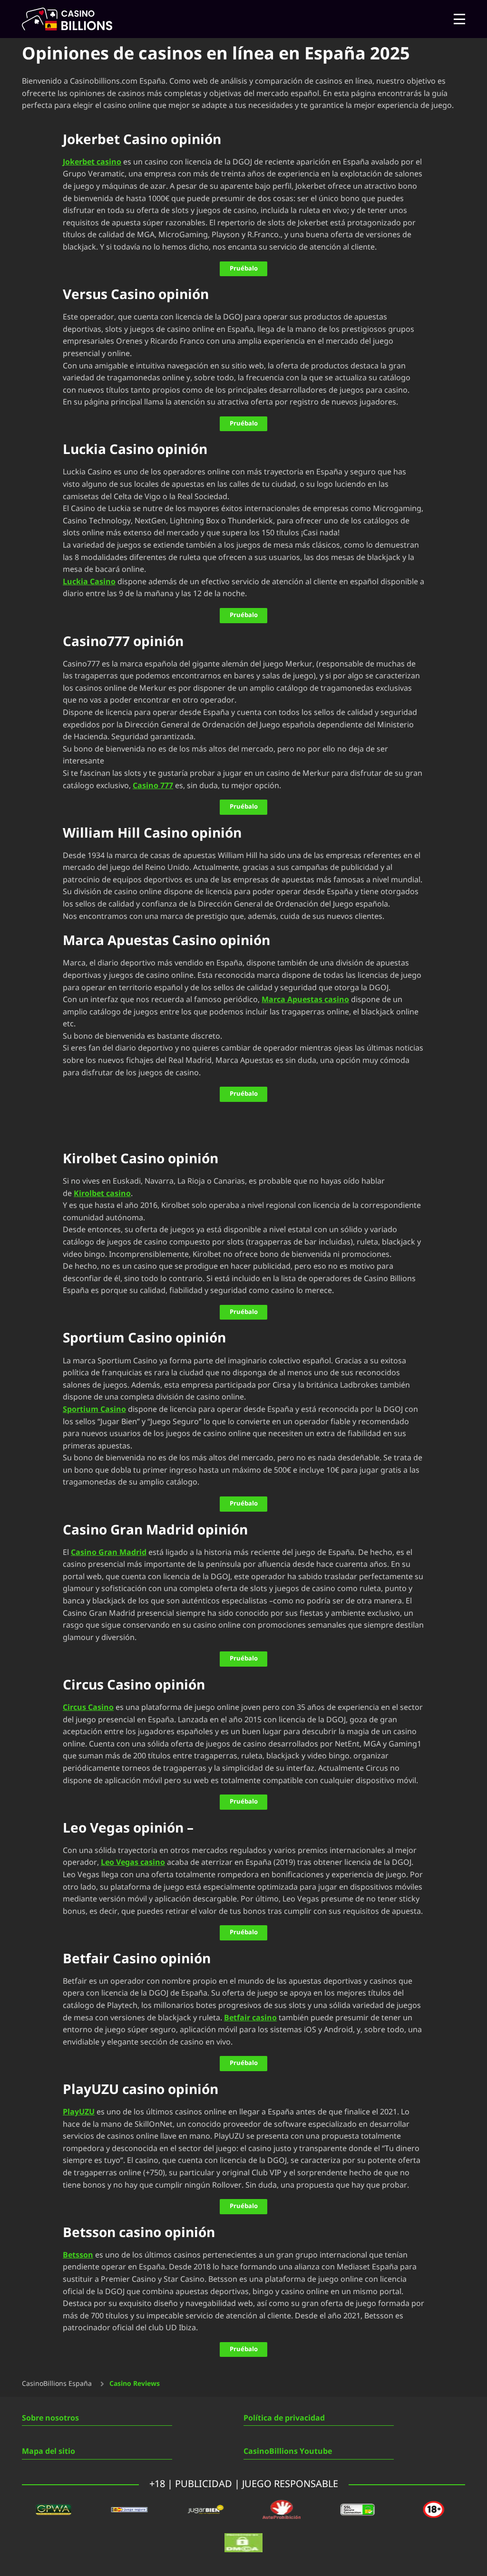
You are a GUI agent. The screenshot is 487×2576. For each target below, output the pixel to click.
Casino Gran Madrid (109, 1553)
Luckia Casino (89, 582)
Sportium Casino (94, 1409)
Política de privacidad (284, 2418)
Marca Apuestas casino (305, 1000)
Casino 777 (153, 786)
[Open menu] (459, 19)
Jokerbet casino (92, 162)
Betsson (78, 2255)
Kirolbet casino (102, 1194)
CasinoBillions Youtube (288, 2451)
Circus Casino (88, 1708)
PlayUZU (79, 2112)
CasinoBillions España (57, 2384)
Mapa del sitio (49, 2451)
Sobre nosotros (50, 2418)
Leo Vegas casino (133, 1862)
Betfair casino (250, 2018)
